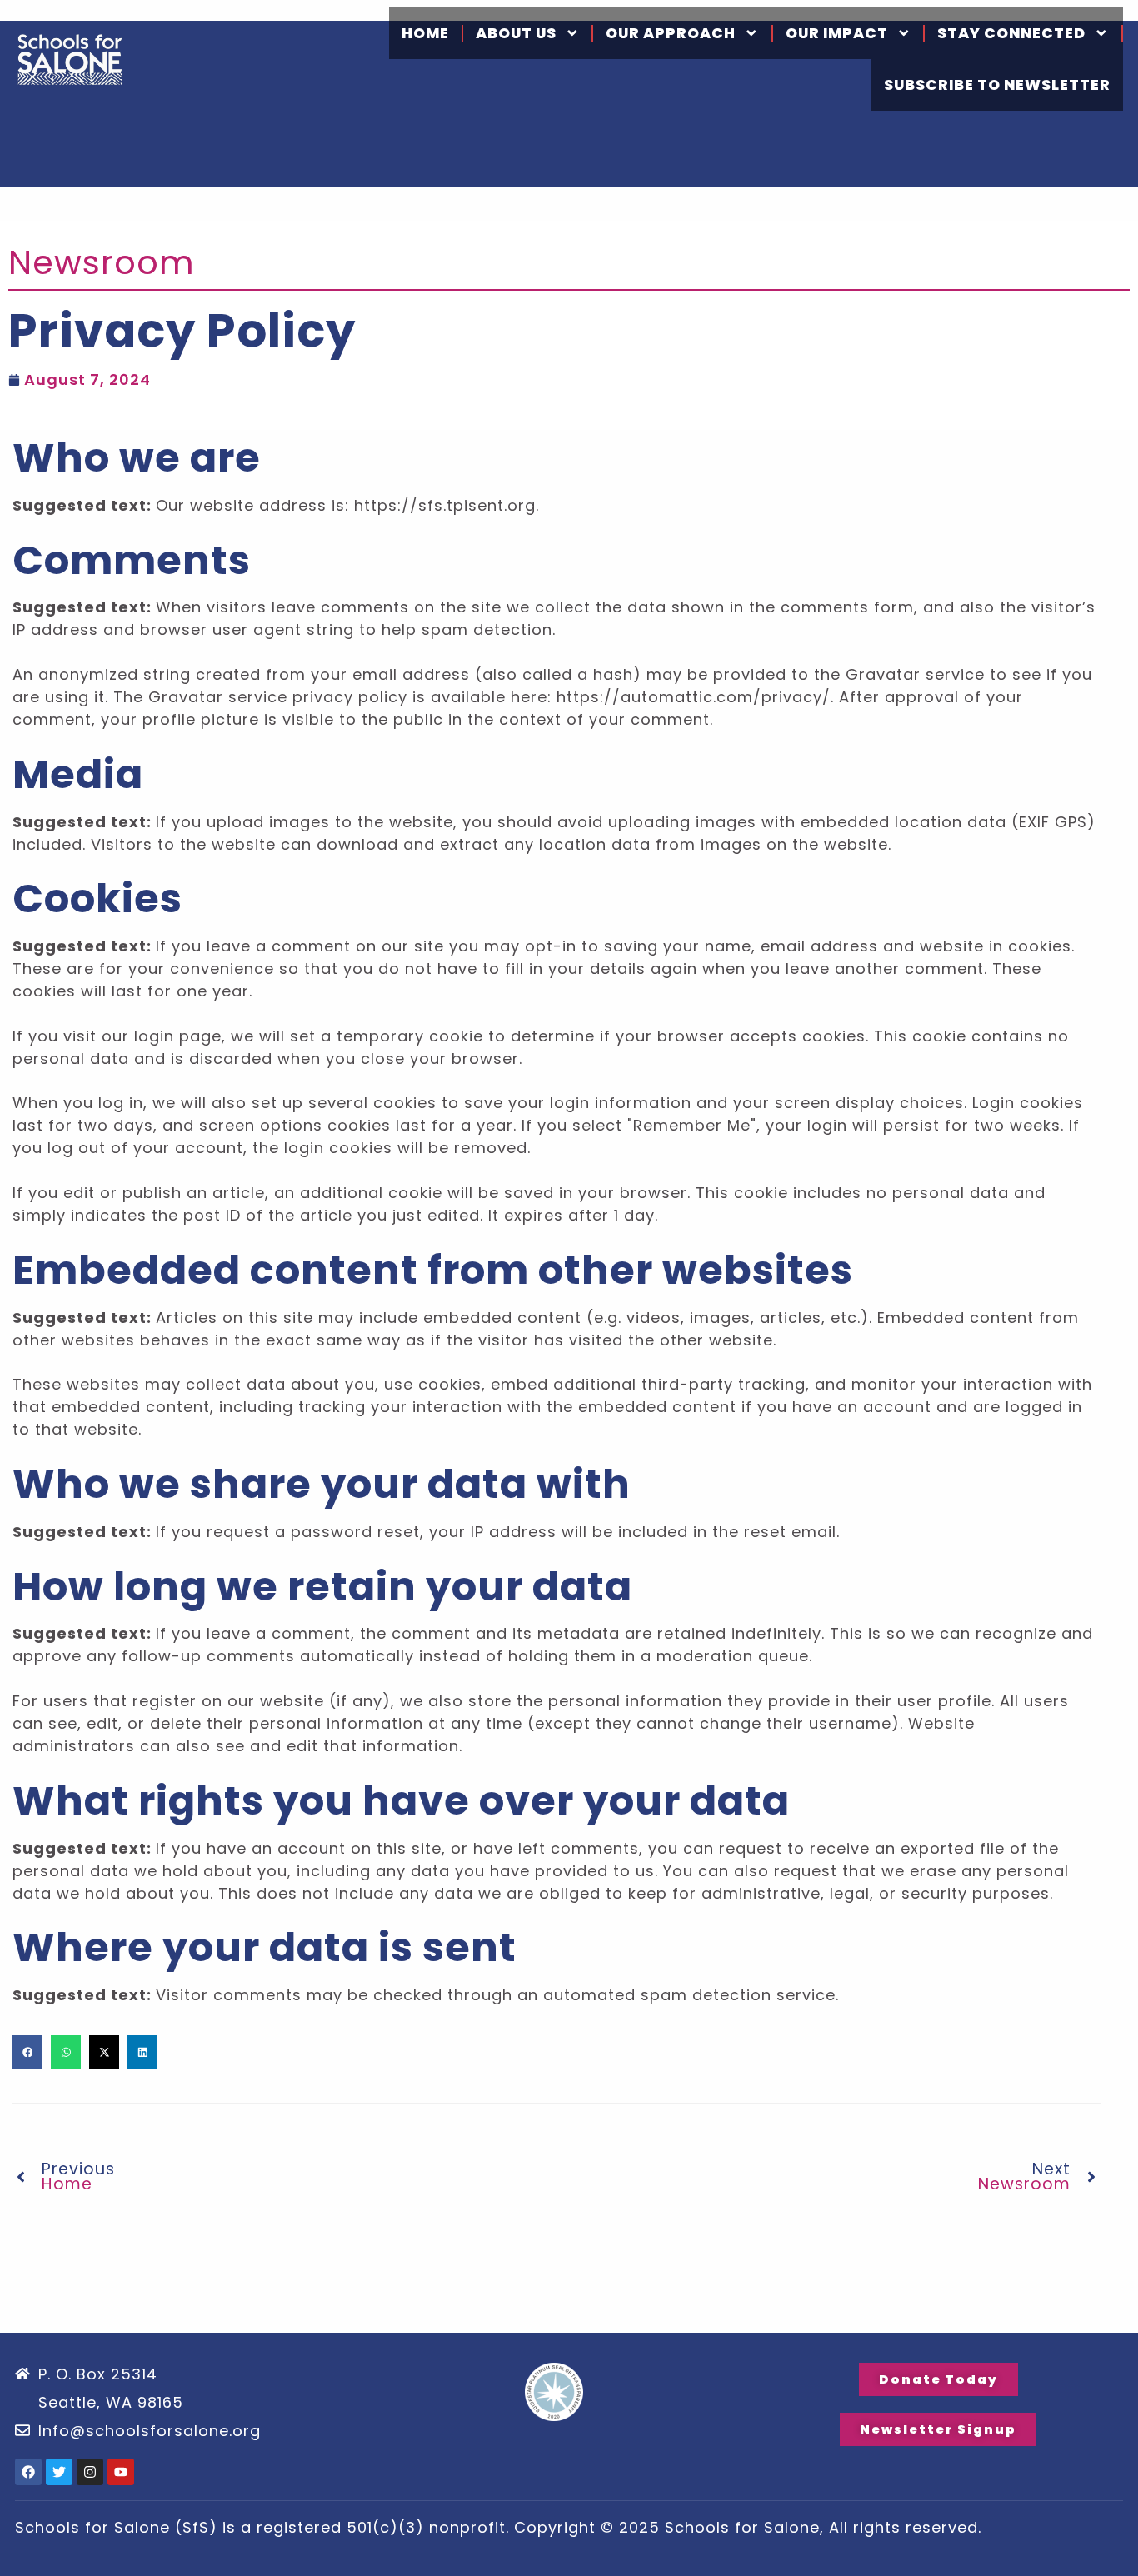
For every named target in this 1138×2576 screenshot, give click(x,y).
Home (425, 33)
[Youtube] (121, 2472)
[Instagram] (90, 2472)
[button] (27, 2052)
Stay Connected (1011, 33)
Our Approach (671, 33)
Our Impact (837, 33)
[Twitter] (59, 2472)
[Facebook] (28, 2472)
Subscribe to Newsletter (997, 85)
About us (516, 33)
